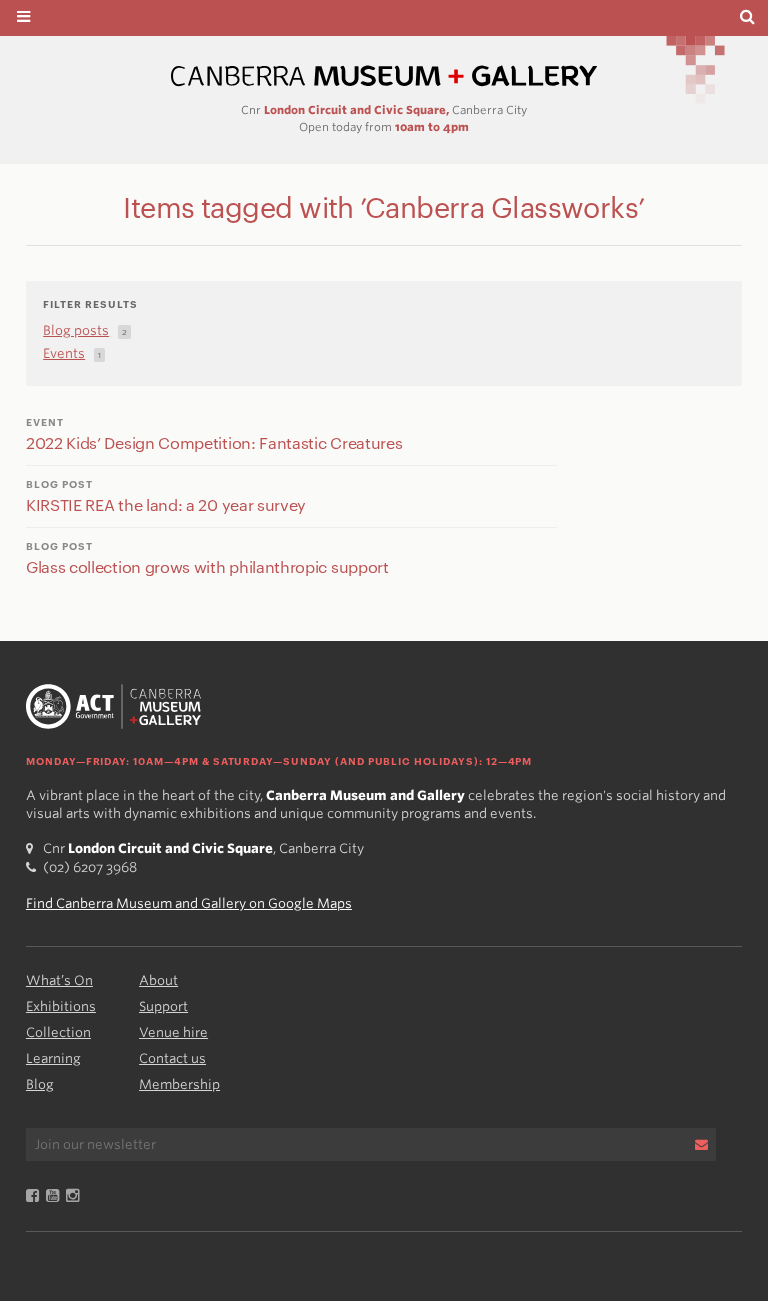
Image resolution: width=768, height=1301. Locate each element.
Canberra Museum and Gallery (384, 76)
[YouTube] (56, 1196)
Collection (58, 1032)
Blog (40, 1084)
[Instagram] (76, 1196)
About (158, 980)
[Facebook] (36, 1196)
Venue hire (173, 1032)
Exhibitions (61, 1006)
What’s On (59, 980)
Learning (53, 1058)
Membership (179, 1084)
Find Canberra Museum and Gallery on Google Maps (189, 903)
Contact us (172, 1058)
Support (163, 1006)
